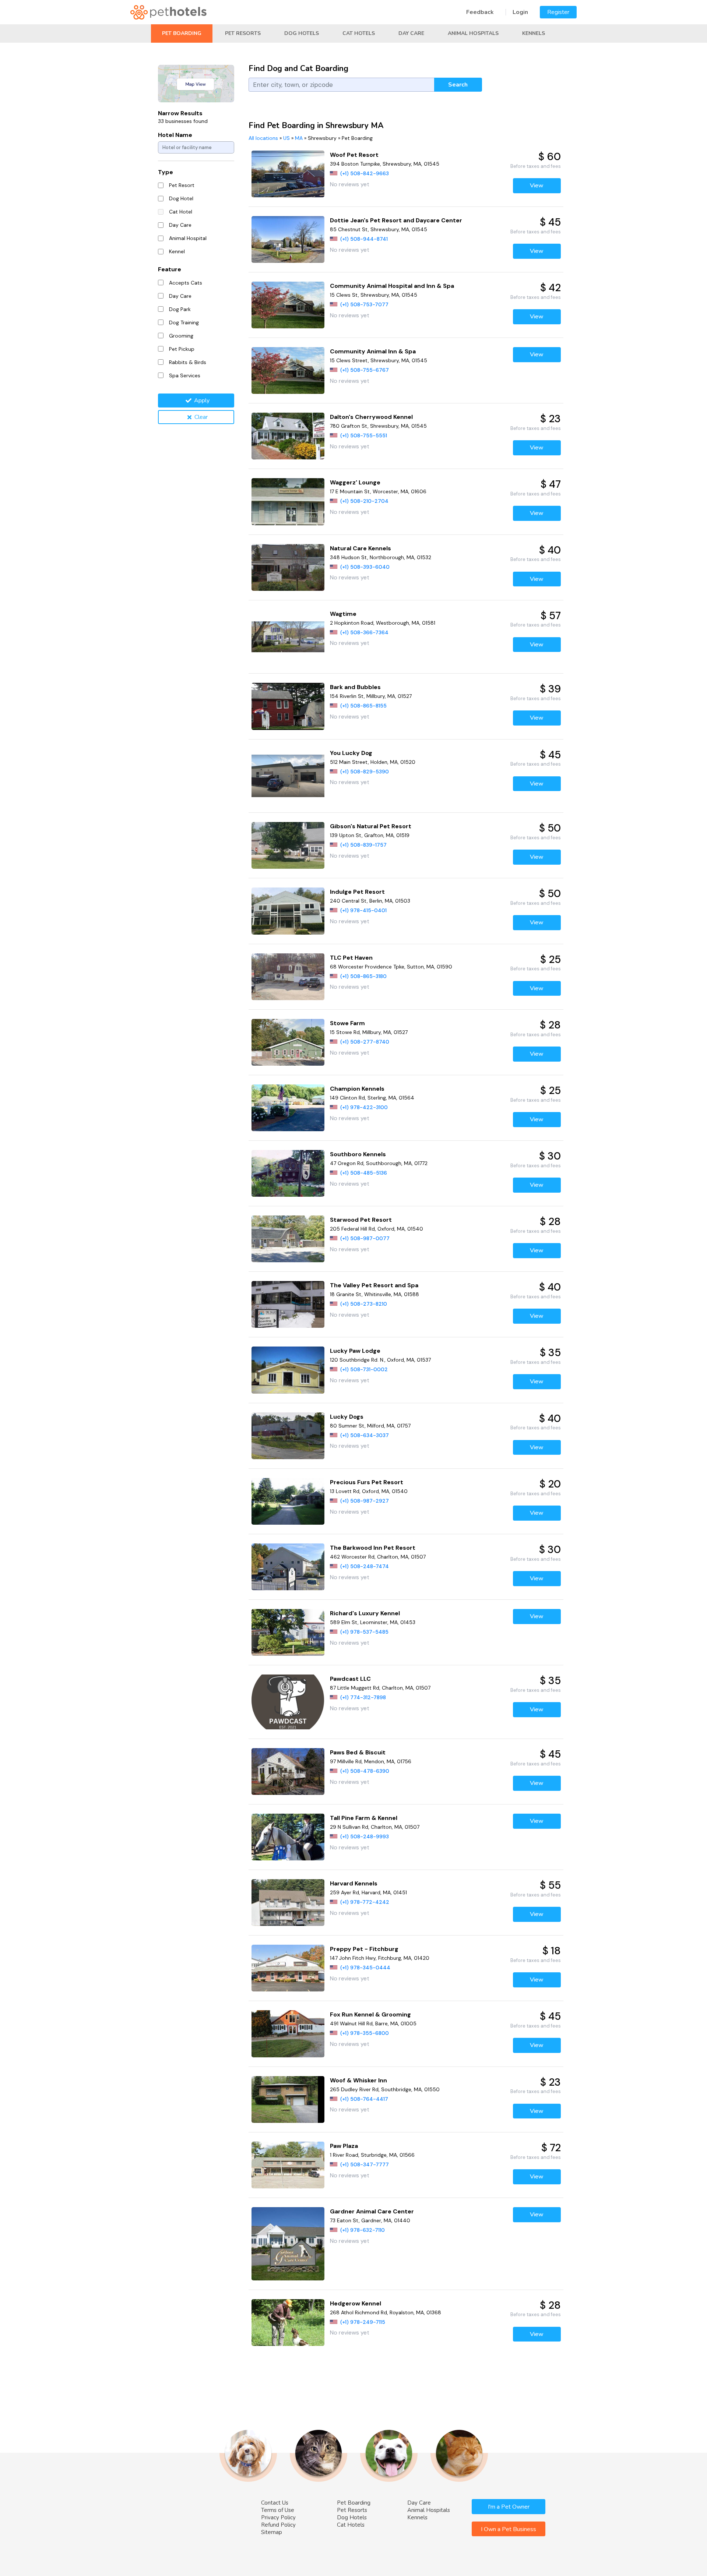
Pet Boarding (182, 33)
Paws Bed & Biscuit (358, 1752)
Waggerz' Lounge (355, 482)
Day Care (411, 33)
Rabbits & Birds (188, 362)
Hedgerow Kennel (356, 2303)
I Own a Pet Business (509, 2529)
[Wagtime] (288, 637)
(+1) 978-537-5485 (364, 1632)
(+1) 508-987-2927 (365, 1501)
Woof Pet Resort (354, 155)
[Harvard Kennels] (288, 1903)
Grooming (181, 336)
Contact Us (275, 2503)
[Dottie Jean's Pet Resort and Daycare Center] (288, 239)
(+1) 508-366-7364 (364, 632)
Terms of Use (278, 2510)
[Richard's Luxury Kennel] (288, 1632)
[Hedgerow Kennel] (288, 2323)
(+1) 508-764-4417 (364, 2099)
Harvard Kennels (354, 1883)
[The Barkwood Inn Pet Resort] (288, 1567)
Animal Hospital (188, 238)
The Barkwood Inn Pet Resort (373, 1548)
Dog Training (184, 322)
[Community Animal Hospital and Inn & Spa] (288, 305)
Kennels (534, 33)
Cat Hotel (181, 212)
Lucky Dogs (347, 1417)
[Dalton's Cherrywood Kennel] (288, 436)
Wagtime (343, 614)
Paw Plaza (344, 2146)
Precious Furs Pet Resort (367, 1482)
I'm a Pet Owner (509, 2507)
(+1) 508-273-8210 (364, 1304)
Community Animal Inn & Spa (373, 351)
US (286, 138)
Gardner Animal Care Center (372, 2211)
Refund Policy (278, 2525)
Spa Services (185, 375)
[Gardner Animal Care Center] (288, 2244)
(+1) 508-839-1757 (363, 845)
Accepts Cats (186, 283)
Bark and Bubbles (355, 687)
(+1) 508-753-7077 (364, 304)
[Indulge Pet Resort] (288, 911)
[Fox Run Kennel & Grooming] (288, 2034)
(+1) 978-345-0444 (365, 1968)
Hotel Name (175, 135)
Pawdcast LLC (350, 1679)
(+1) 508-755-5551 (364, 435)
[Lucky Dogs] (288, 1436)
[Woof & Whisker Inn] (288, 2099)
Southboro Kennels (358, 1154)
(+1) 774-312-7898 (363, 1697)
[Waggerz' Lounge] (288, 502)
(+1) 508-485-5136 (364, 1173)
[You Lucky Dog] (288, 776)
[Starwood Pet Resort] (288, 1239)
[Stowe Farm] (288, 1042)
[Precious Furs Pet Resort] (288, 1501)
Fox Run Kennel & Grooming (370, 2014)
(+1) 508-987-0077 (365, 1238)
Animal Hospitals (473, 33)
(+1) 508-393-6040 (365, 567)
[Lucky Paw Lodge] (288, 1370)
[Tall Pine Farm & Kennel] (288, 1837)
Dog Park (180, 309)
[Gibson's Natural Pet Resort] (288, 845)
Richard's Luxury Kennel (365, 1613)
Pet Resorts (243, 33)
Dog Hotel (181, 198)
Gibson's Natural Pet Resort (371, 826)
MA (299, 138)
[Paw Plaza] (288, 2165)
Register (558, 12)
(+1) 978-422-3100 (364, 1107)
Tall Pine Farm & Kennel (364, 1818)
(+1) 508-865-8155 (363, 706)
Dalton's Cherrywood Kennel (371, 417)
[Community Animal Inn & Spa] (288, 370)
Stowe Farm (347, 1023)
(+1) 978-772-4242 (365, 1902)
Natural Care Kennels (360, 548)
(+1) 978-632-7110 (363, 2230)
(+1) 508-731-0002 (364, 1369)
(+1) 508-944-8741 (364, 239)
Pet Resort (182, 185)
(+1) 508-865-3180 (363, 976)
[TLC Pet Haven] (288, 977)
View (537, 186)
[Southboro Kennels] (288, 1173)
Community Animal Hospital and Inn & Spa (392, 286)
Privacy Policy (278, 2517)
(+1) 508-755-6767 (365, 370)
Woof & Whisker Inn (358, 2080)
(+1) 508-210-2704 (364, 501)
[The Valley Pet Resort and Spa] (288, 1304)
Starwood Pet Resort (361, 1220)
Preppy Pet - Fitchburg (364, 1949)
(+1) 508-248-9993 (365, 1836)
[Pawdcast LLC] (288, 1702)
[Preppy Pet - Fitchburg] (288, 1968)
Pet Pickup (182, 349)
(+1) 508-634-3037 (365, 1435)
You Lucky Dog (351, 753)
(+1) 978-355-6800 (365, 2033)
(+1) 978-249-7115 (363, 2322)
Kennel (177, 251)
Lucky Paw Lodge (355, 1351)
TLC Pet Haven (351, 958)
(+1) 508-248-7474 (365, 1566)
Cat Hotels (359, 33)
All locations (263, 138)
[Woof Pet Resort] (288, 174)
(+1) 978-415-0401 (363, 910)
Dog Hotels (302, 33)
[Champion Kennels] (288, 1108)
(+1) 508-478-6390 (365, 1771)
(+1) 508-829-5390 (365, 772)
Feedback (480, 12)
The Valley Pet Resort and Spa (374, 1285)
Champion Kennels (357, 1089)
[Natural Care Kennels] (288, 567)
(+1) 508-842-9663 (365, 173)
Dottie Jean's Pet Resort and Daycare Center (396, 220)
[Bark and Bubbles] (288, 706)
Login (520, 12)
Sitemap (272, 2532)
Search (458, 85)
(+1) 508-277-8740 (365, 1042)
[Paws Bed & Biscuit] (288, 1772)
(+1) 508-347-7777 (365, 2164)
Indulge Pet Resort (357, 892)
